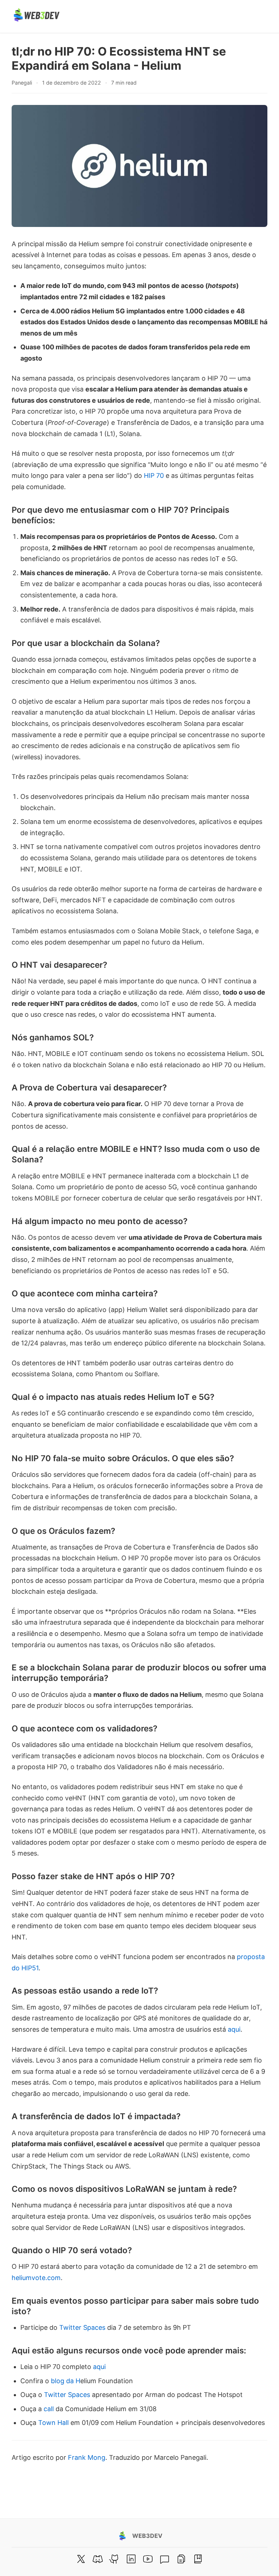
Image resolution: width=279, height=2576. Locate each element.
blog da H (66, 2381)
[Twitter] (81, 2559)
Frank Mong (87, 2457)
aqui (234, 2029)
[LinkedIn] (131, 2559)
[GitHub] (114, 2559)
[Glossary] (198, 2559)
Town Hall (53, 2423)
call (49, 2409)
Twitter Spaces (82, 2327)
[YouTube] (148, 2559)
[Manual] (181, 2559)
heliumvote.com (36, 2278)
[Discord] (98, 2559)
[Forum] (165, 2559)
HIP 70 (154, 476)
